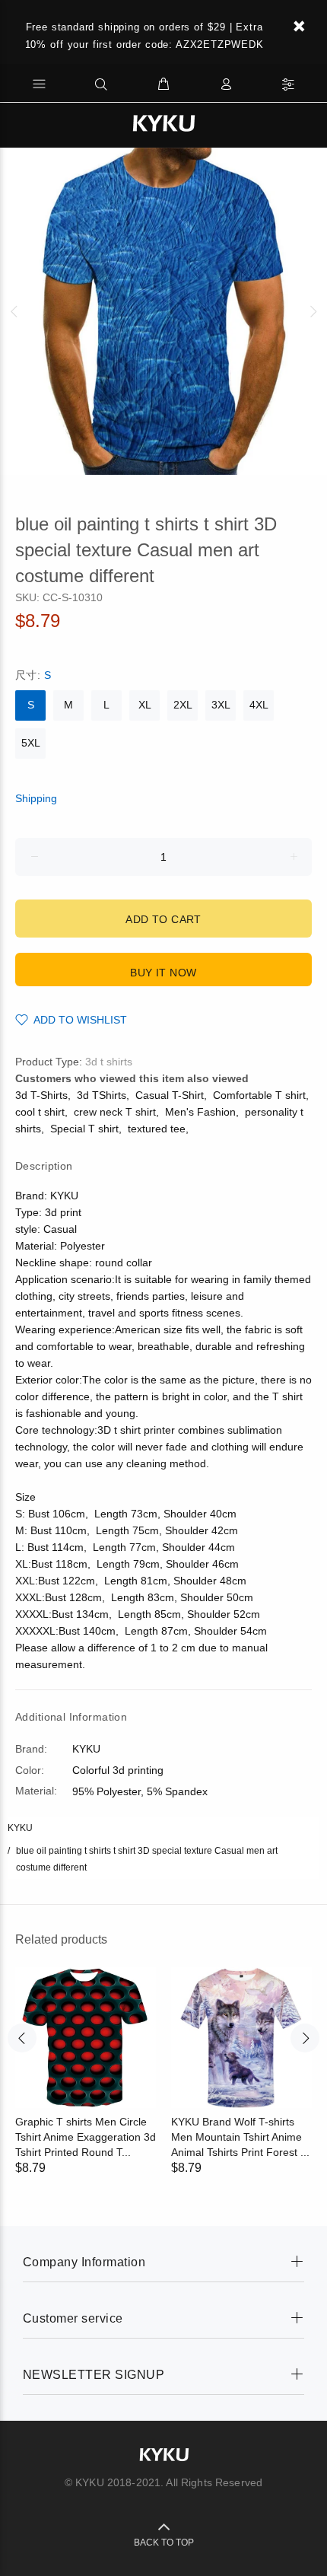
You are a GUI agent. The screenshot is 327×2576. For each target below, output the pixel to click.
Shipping (36, 798)
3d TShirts (102, 1095)
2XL (183, 705)
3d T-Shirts (41, 1095)
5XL (31, 743)
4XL (259, 705)
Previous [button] (14, 311)
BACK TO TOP (164, 2543)
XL (145, 705)
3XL (221, 705)
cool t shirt (40, 1112)
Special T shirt (84, 1129)
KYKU (20, 1828)
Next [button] (313, 311)
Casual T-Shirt (170, 1095)
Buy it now (163, 973)
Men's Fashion (200, 1112)
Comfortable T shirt (259, 1095)
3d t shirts (109, 1062)
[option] (163, 311)
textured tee (157, 1129)
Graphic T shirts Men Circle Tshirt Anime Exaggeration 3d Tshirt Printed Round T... (86, 2137)
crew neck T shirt (115, 1112)
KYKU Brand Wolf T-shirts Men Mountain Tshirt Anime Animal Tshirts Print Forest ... (240, 2137)
